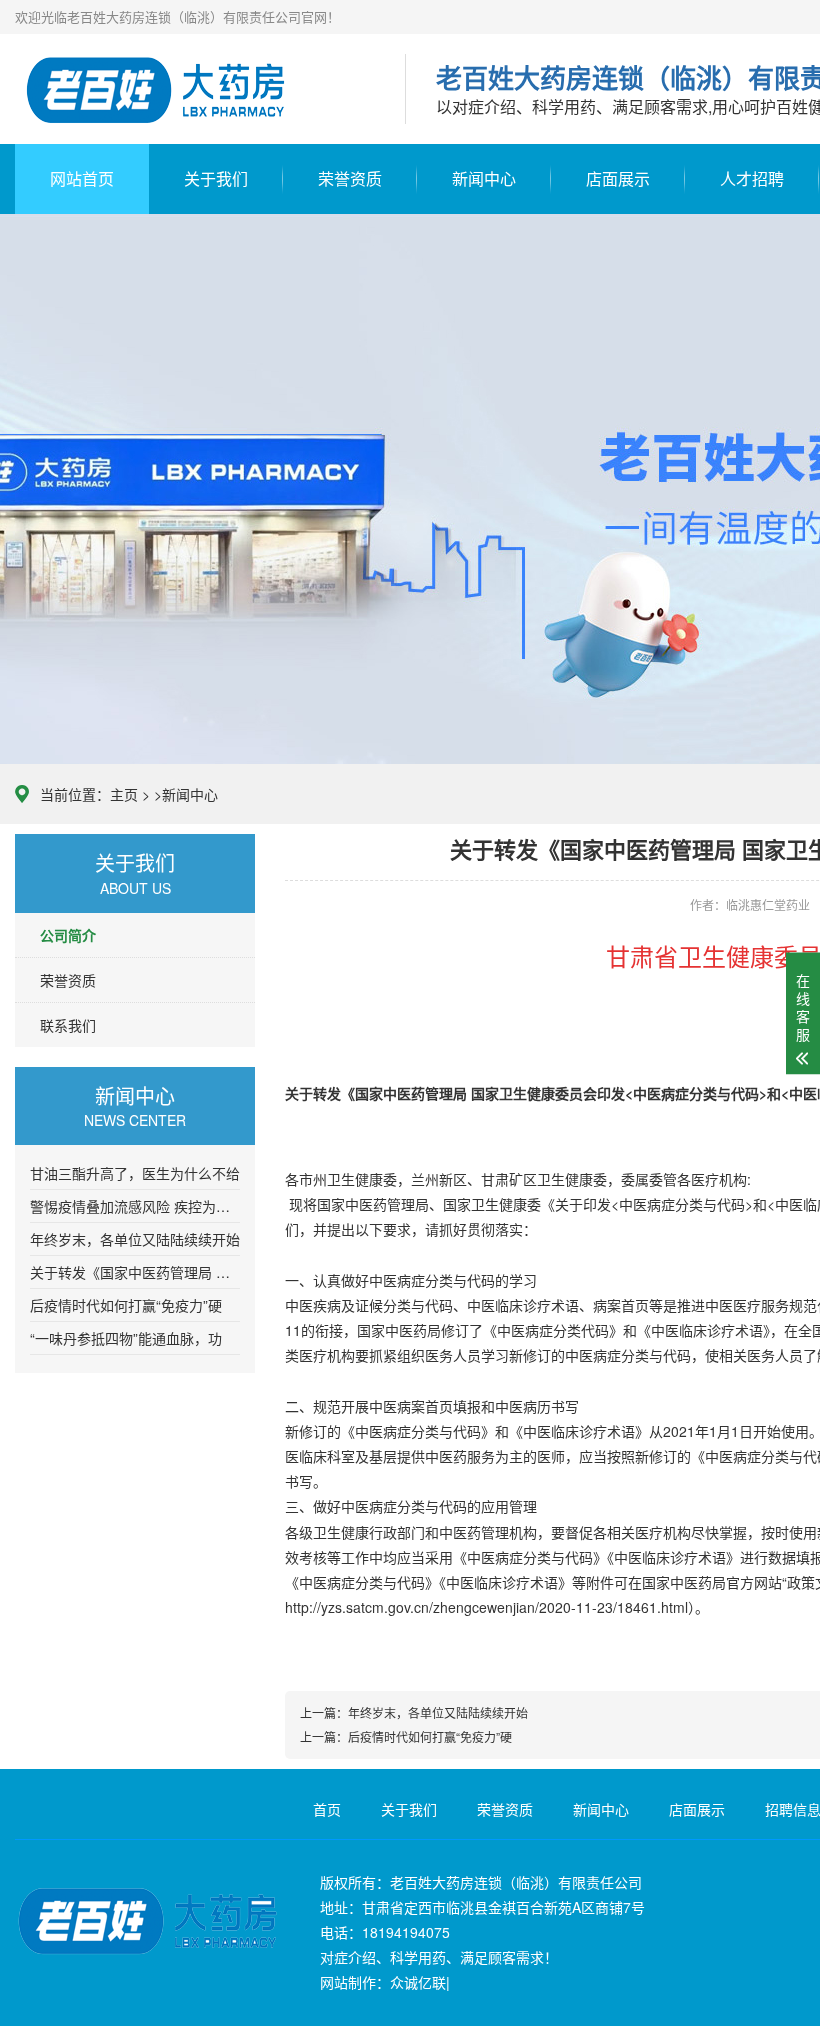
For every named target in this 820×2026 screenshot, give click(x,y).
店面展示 (618, 178)
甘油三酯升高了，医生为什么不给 (135, 1173)
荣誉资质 (350, 178)
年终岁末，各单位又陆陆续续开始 (135, 1239)
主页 (124, 794)
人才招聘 (752, 178)
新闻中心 (484, 178)
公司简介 (68, 935)
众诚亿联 (418, 1982)
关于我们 (216, 178)
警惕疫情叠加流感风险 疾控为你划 (135, 1206)
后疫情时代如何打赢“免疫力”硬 (126, 1305)
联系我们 (68, 1025)
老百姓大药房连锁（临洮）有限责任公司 (195, 90)
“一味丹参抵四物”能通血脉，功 (126, 1338)
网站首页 (82, 178)
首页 (327, 1809)
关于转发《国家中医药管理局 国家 (135, 1272)
